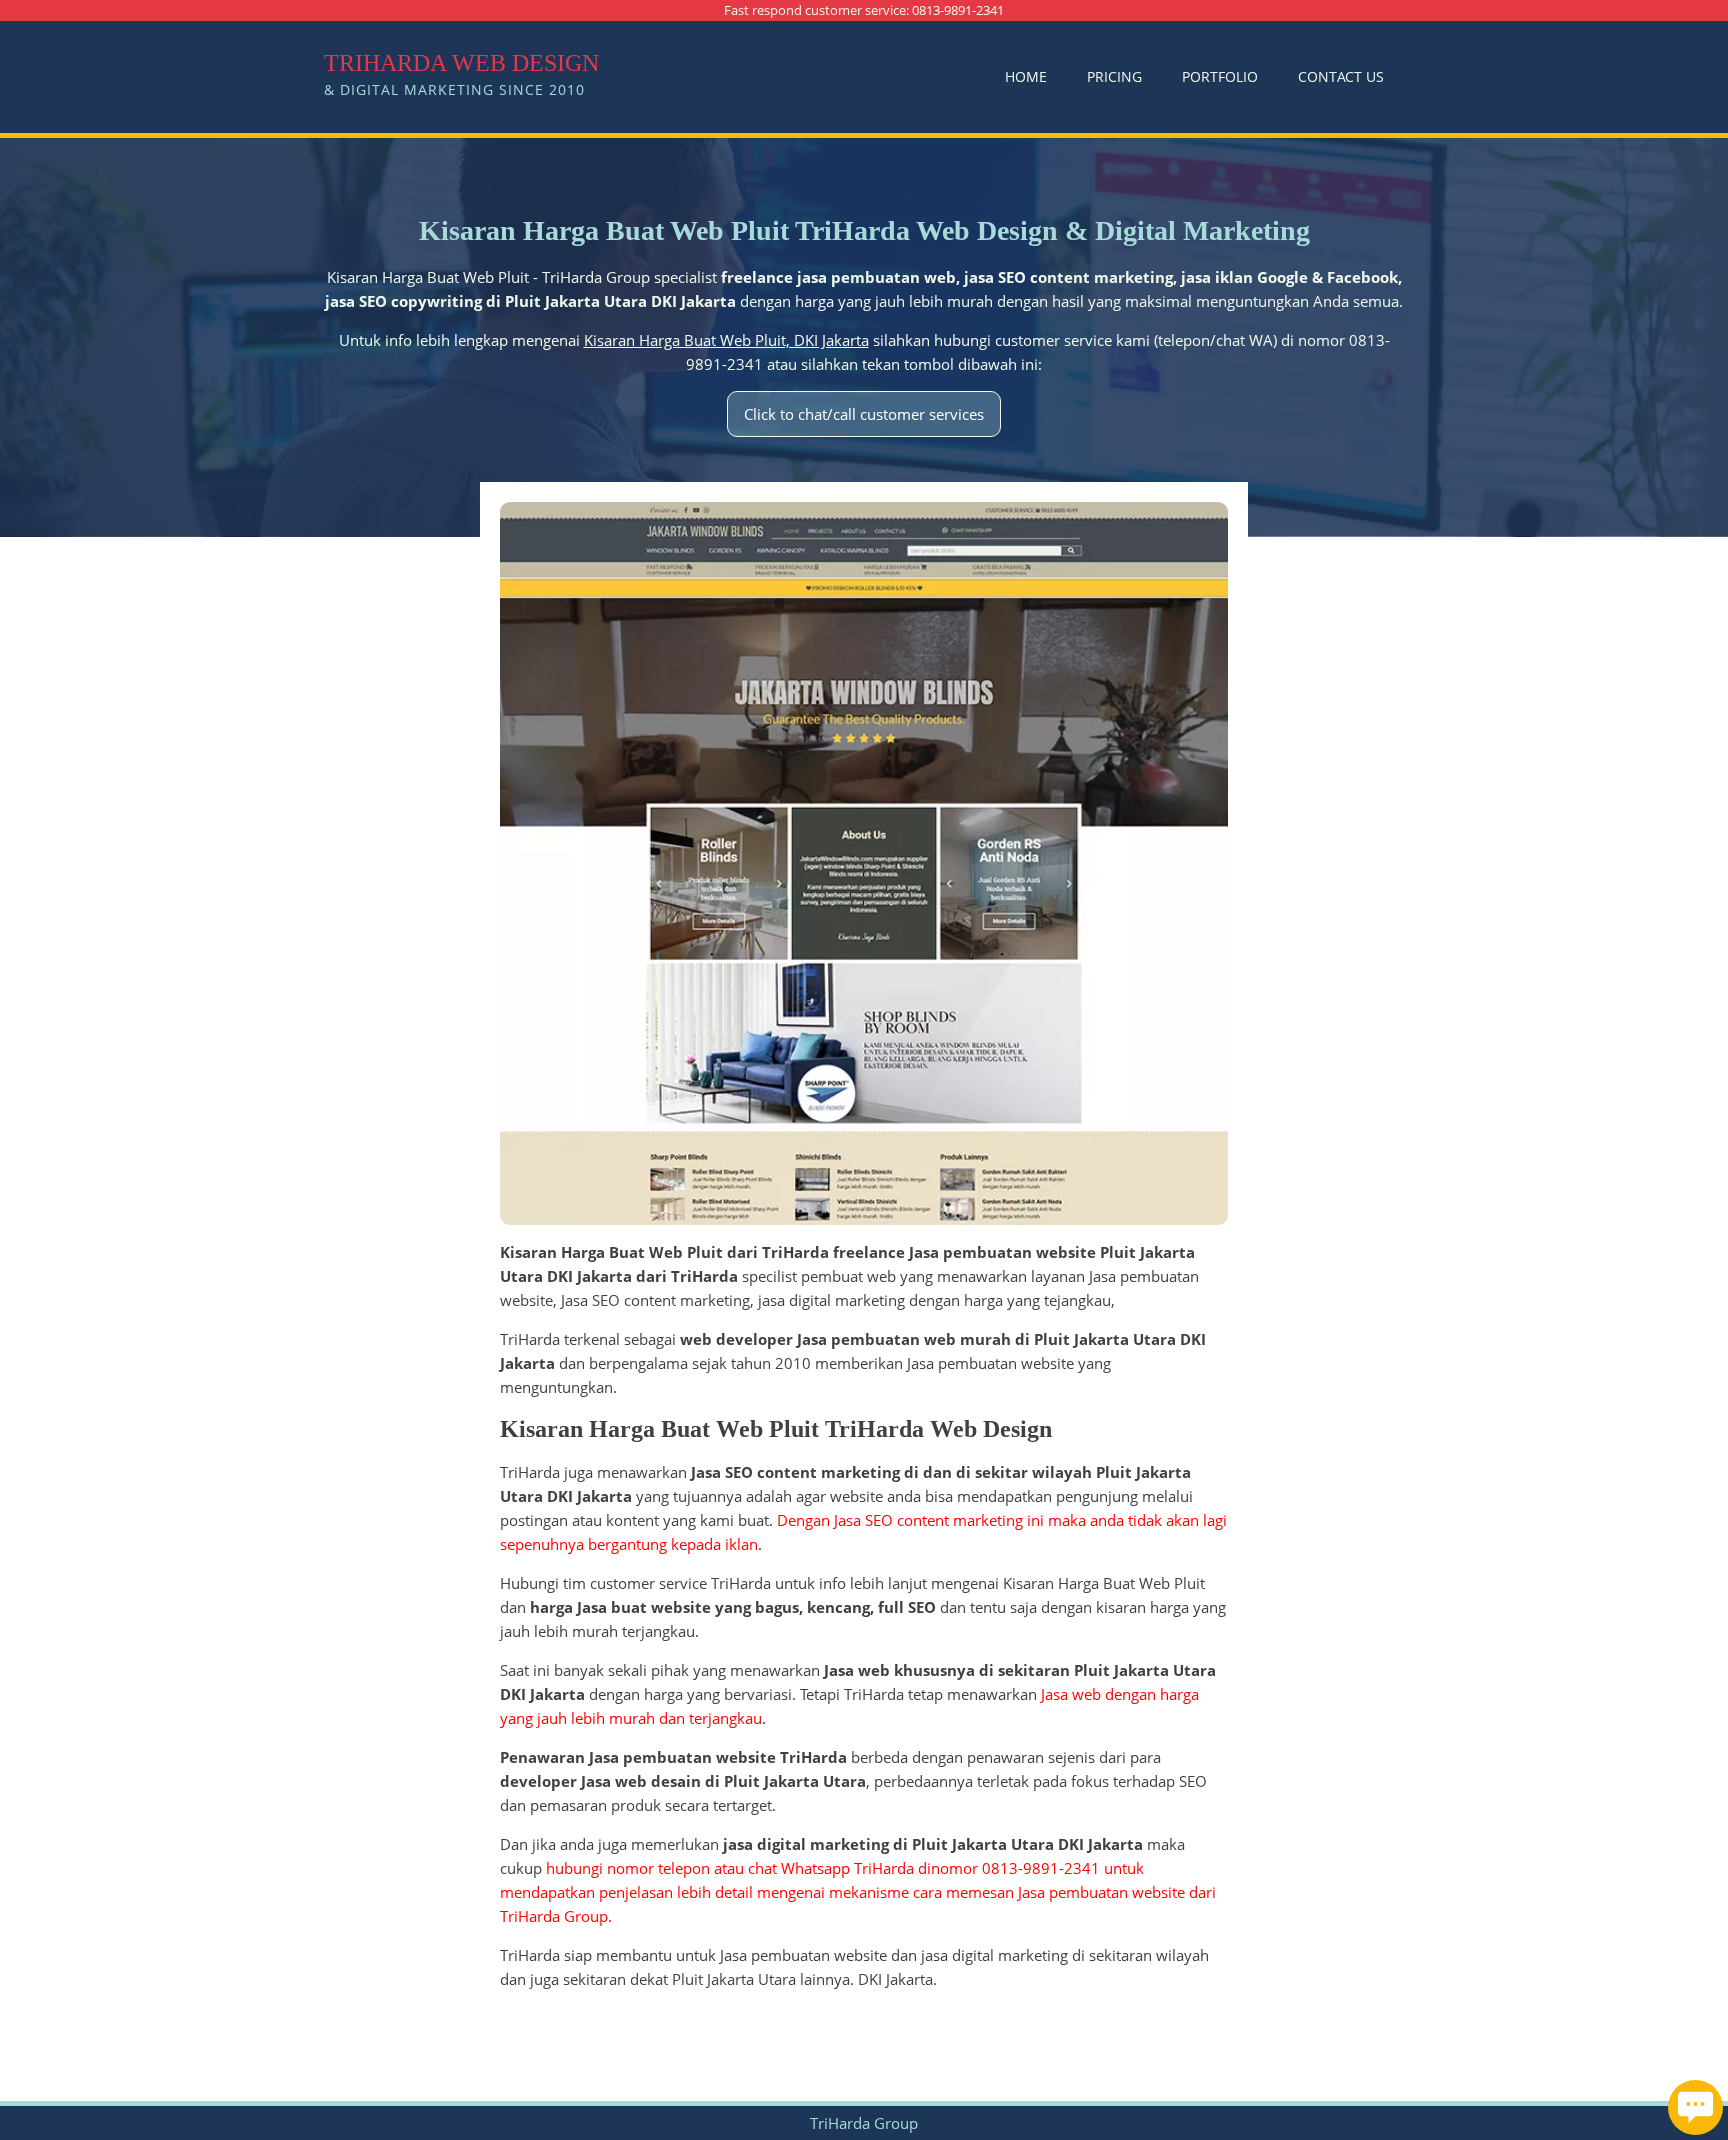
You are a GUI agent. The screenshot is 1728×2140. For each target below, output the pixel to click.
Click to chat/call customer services (864, 414)
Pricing (1114, 76)
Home (1026, 76)
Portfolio (1220, 76)
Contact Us (1341, 76)
